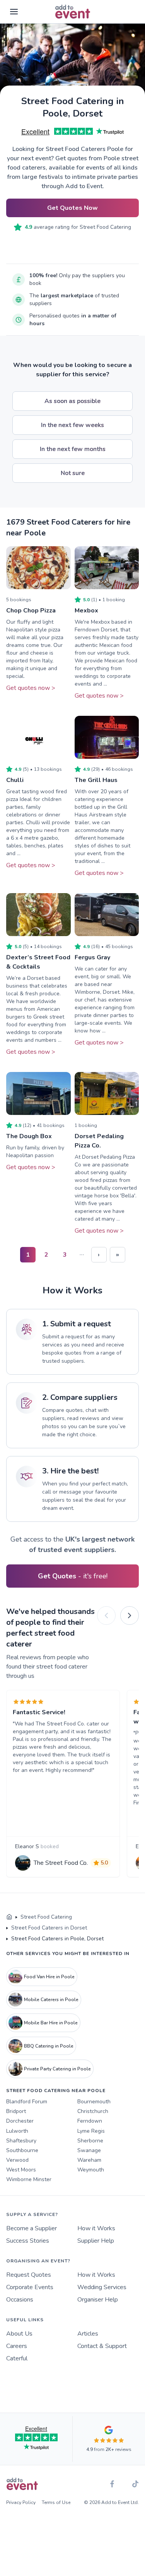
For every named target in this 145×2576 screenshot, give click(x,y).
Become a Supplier (32, 2228)
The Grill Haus (96, 780)
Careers (17, 2346)
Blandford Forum (27, 2102)
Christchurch (93, 2111)
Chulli (15, 780)
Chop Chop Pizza (31, 611)
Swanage (89, 2150)
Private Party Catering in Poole (57, 2069)
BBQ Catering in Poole (49, 2046)
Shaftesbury (21, 2141)
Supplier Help (96, 2241)
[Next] (130, 1616)
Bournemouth (94, 2102)
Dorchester (20, 2121)
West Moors (21, 2170)
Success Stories (28, 2241)
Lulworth (17, 2131)
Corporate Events (30, 2287)
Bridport (16, 2111)
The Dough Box (29, 1136)
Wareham (89, 2160)
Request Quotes (29, 2275)
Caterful (17, 2358)
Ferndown (90, 2121)
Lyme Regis (91, 2131)
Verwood (17, 2160)
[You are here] (9, 1917)
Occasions (20, 2300)
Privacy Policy (21, 2502)
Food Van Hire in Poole (49, 1977)
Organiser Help (98, 2300)
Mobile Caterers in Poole (51, 2000)
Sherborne (90, 2141)
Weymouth (91, 2170)
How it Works (96, 2228)
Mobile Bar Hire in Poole (51, 2023)
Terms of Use (56, 2502)
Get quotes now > (31, 688)
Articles (88, 2334)
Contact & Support (102, 2346)
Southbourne (22, 2150)
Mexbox (86, 611)
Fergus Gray (92, 957)
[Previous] (106, 1616)
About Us (19, 2334)
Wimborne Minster (29, 2179)
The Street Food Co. (61, 1863)
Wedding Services (102, 2287)
